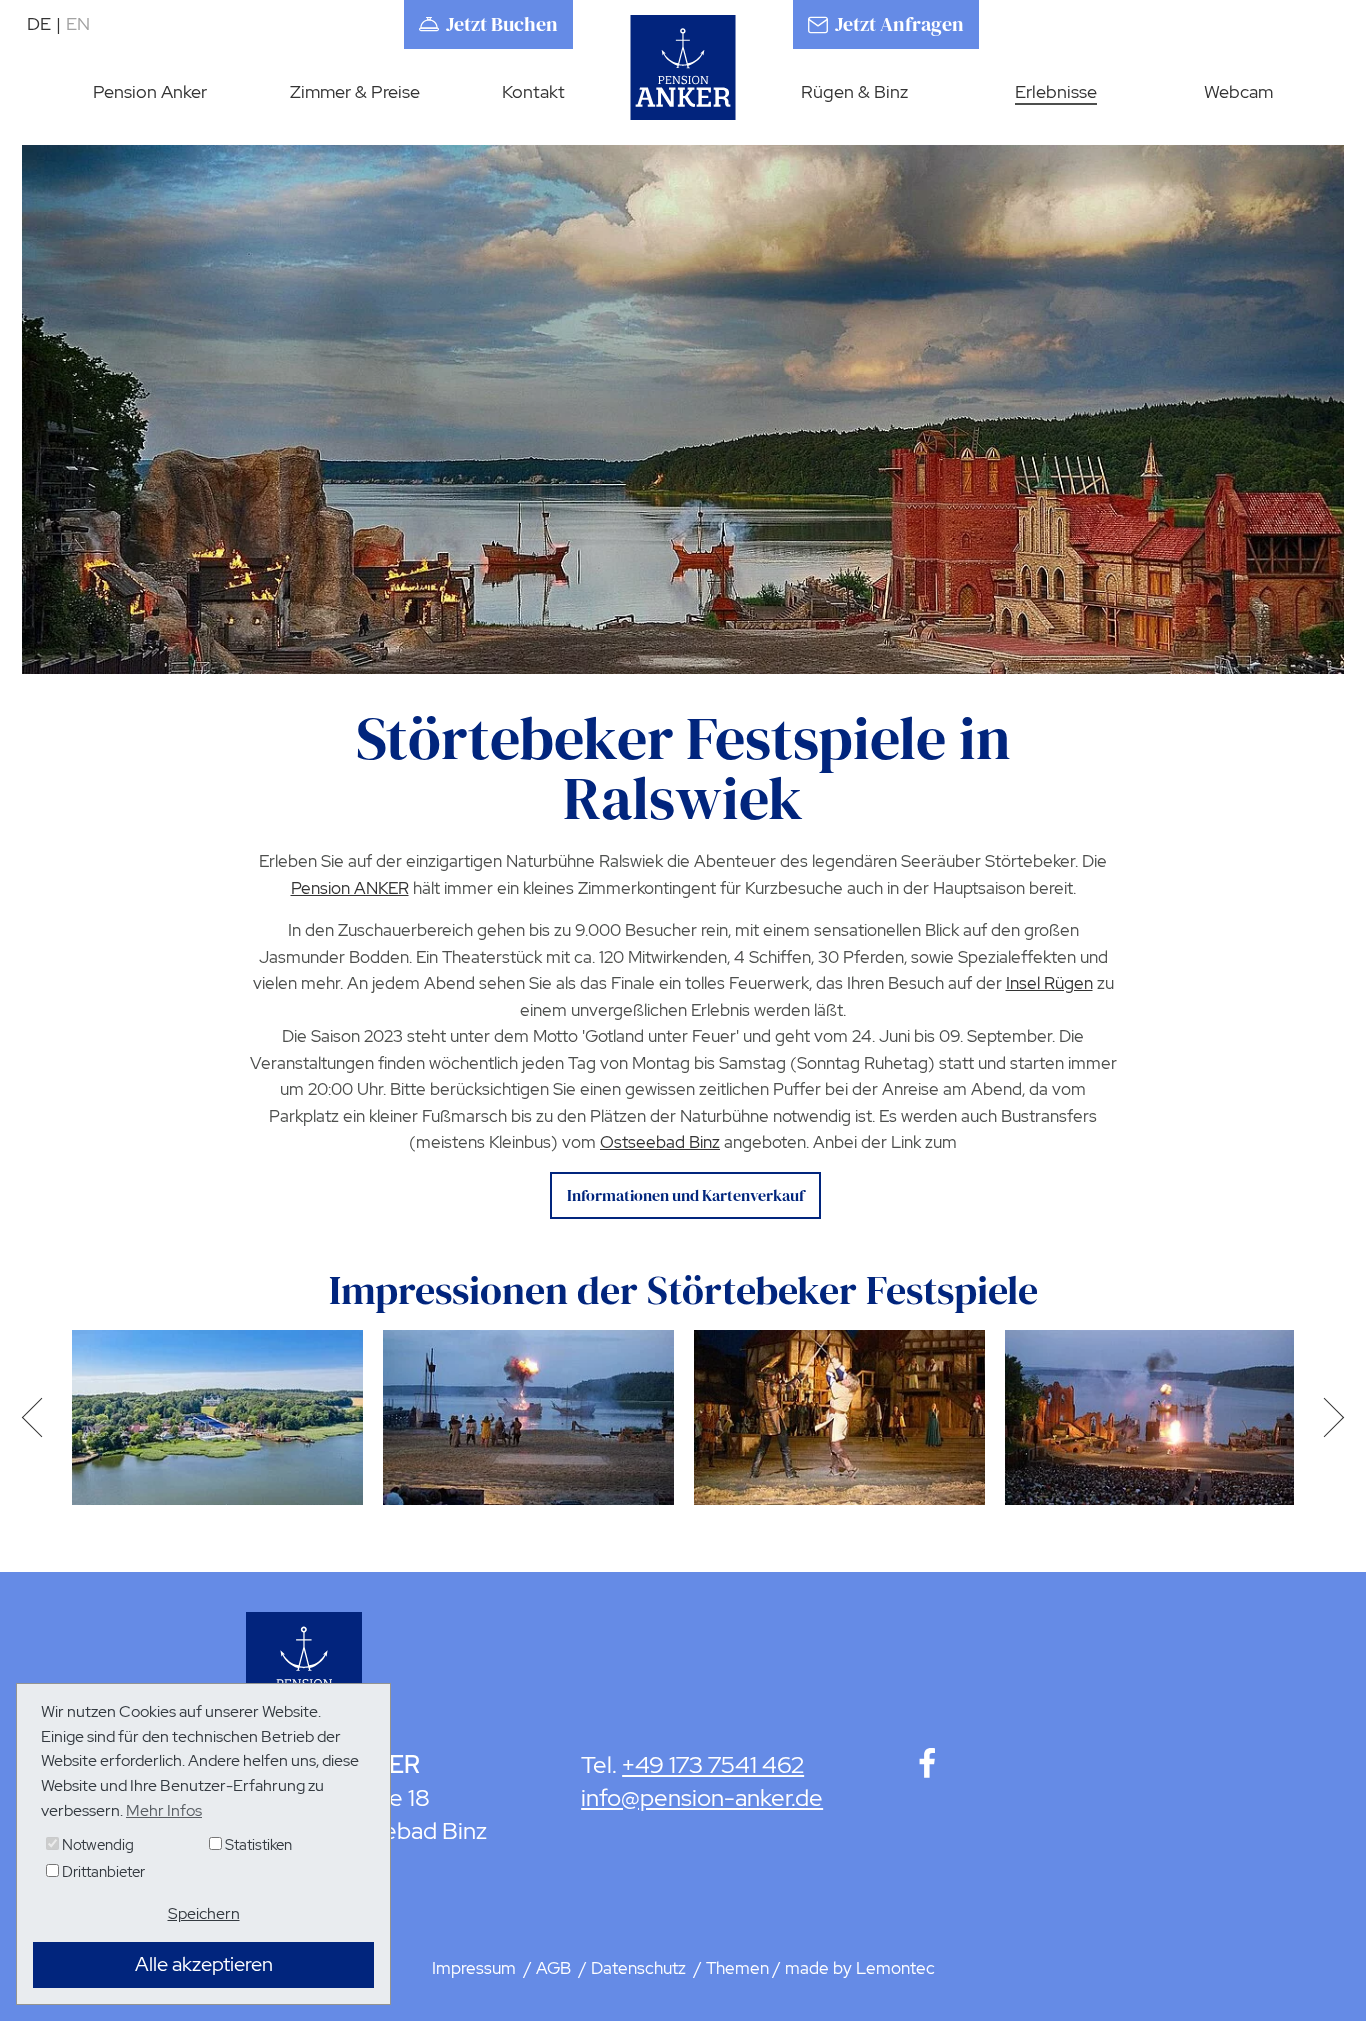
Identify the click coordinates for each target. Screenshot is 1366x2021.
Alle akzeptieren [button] (204, 1964)
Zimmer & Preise (355, 91)
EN (78, 23)
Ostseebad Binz (660, 1142)
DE (44, 23)
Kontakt (533, 91)
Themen (737, 1968)
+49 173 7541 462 (713, 1764)
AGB (555, 1968)
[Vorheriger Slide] (39, 1417)
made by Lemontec (860, 1968)
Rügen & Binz (854, 91)
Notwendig (96, 1845)
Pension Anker (150, 91)
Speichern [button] (204, 1913)
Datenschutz (640, 1968)
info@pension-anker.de (702, 1797)
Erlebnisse (1056, 91)
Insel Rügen (1049, 983)
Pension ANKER (350, 888)
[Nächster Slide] (1326, 1417)
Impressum (476, 1968)
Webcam (1238, 91)
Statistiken (257, 1845)
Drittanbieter (102, 1872)
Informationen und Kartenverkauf (685, 1195)
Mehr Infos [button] (164, 1810)
